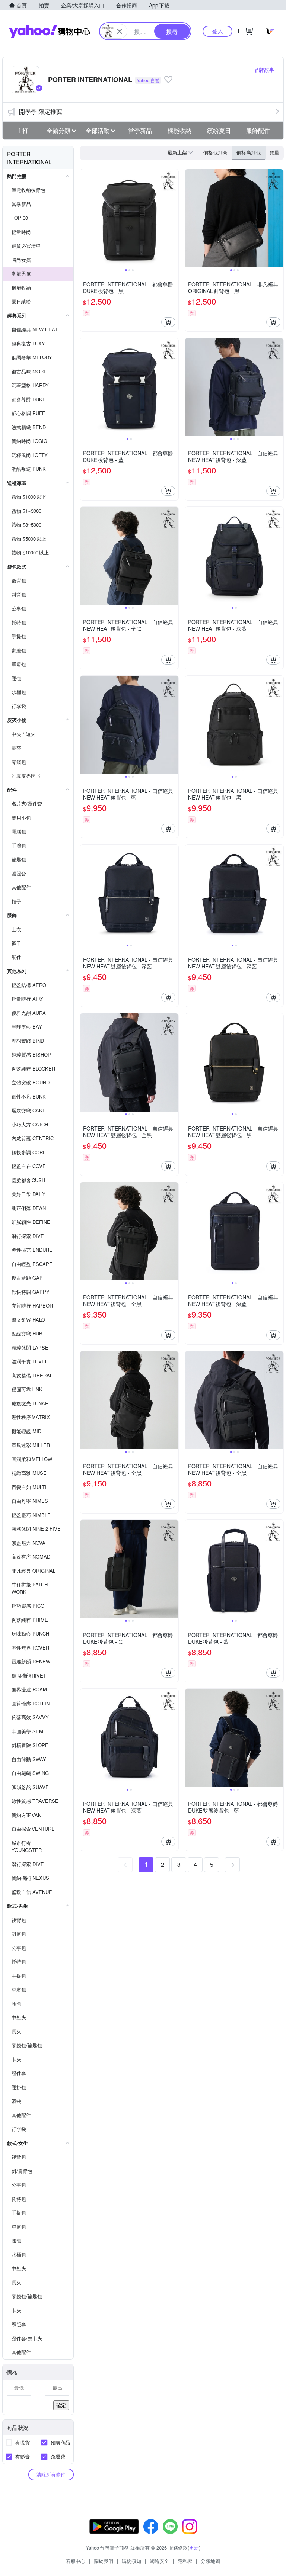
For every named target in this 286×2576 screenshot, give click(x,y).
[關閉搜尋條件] (120, 31)
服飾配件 (258, 130)
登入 (217, 31)
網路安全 (159, 2561)
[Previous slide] (85, 218)
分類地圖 (210, 2561)
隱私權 (185, 2561)
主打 (22, 130)
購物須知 (131, 2561)
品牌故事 (264, 70)
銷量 (274, 152)
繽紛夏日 (219, 130)
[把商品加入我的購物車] (168, 322)
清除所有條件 (51, 2474)
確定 (61, 2405)
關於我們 (104, 2561)
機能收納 (179, 130)
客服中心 (76, 2561)
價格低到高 (215, 152)
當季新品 (140, 130)
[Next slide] (174, 218)
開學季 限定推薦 (41, 111)
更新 (194, 2548)
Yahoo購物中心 (50, 31)
